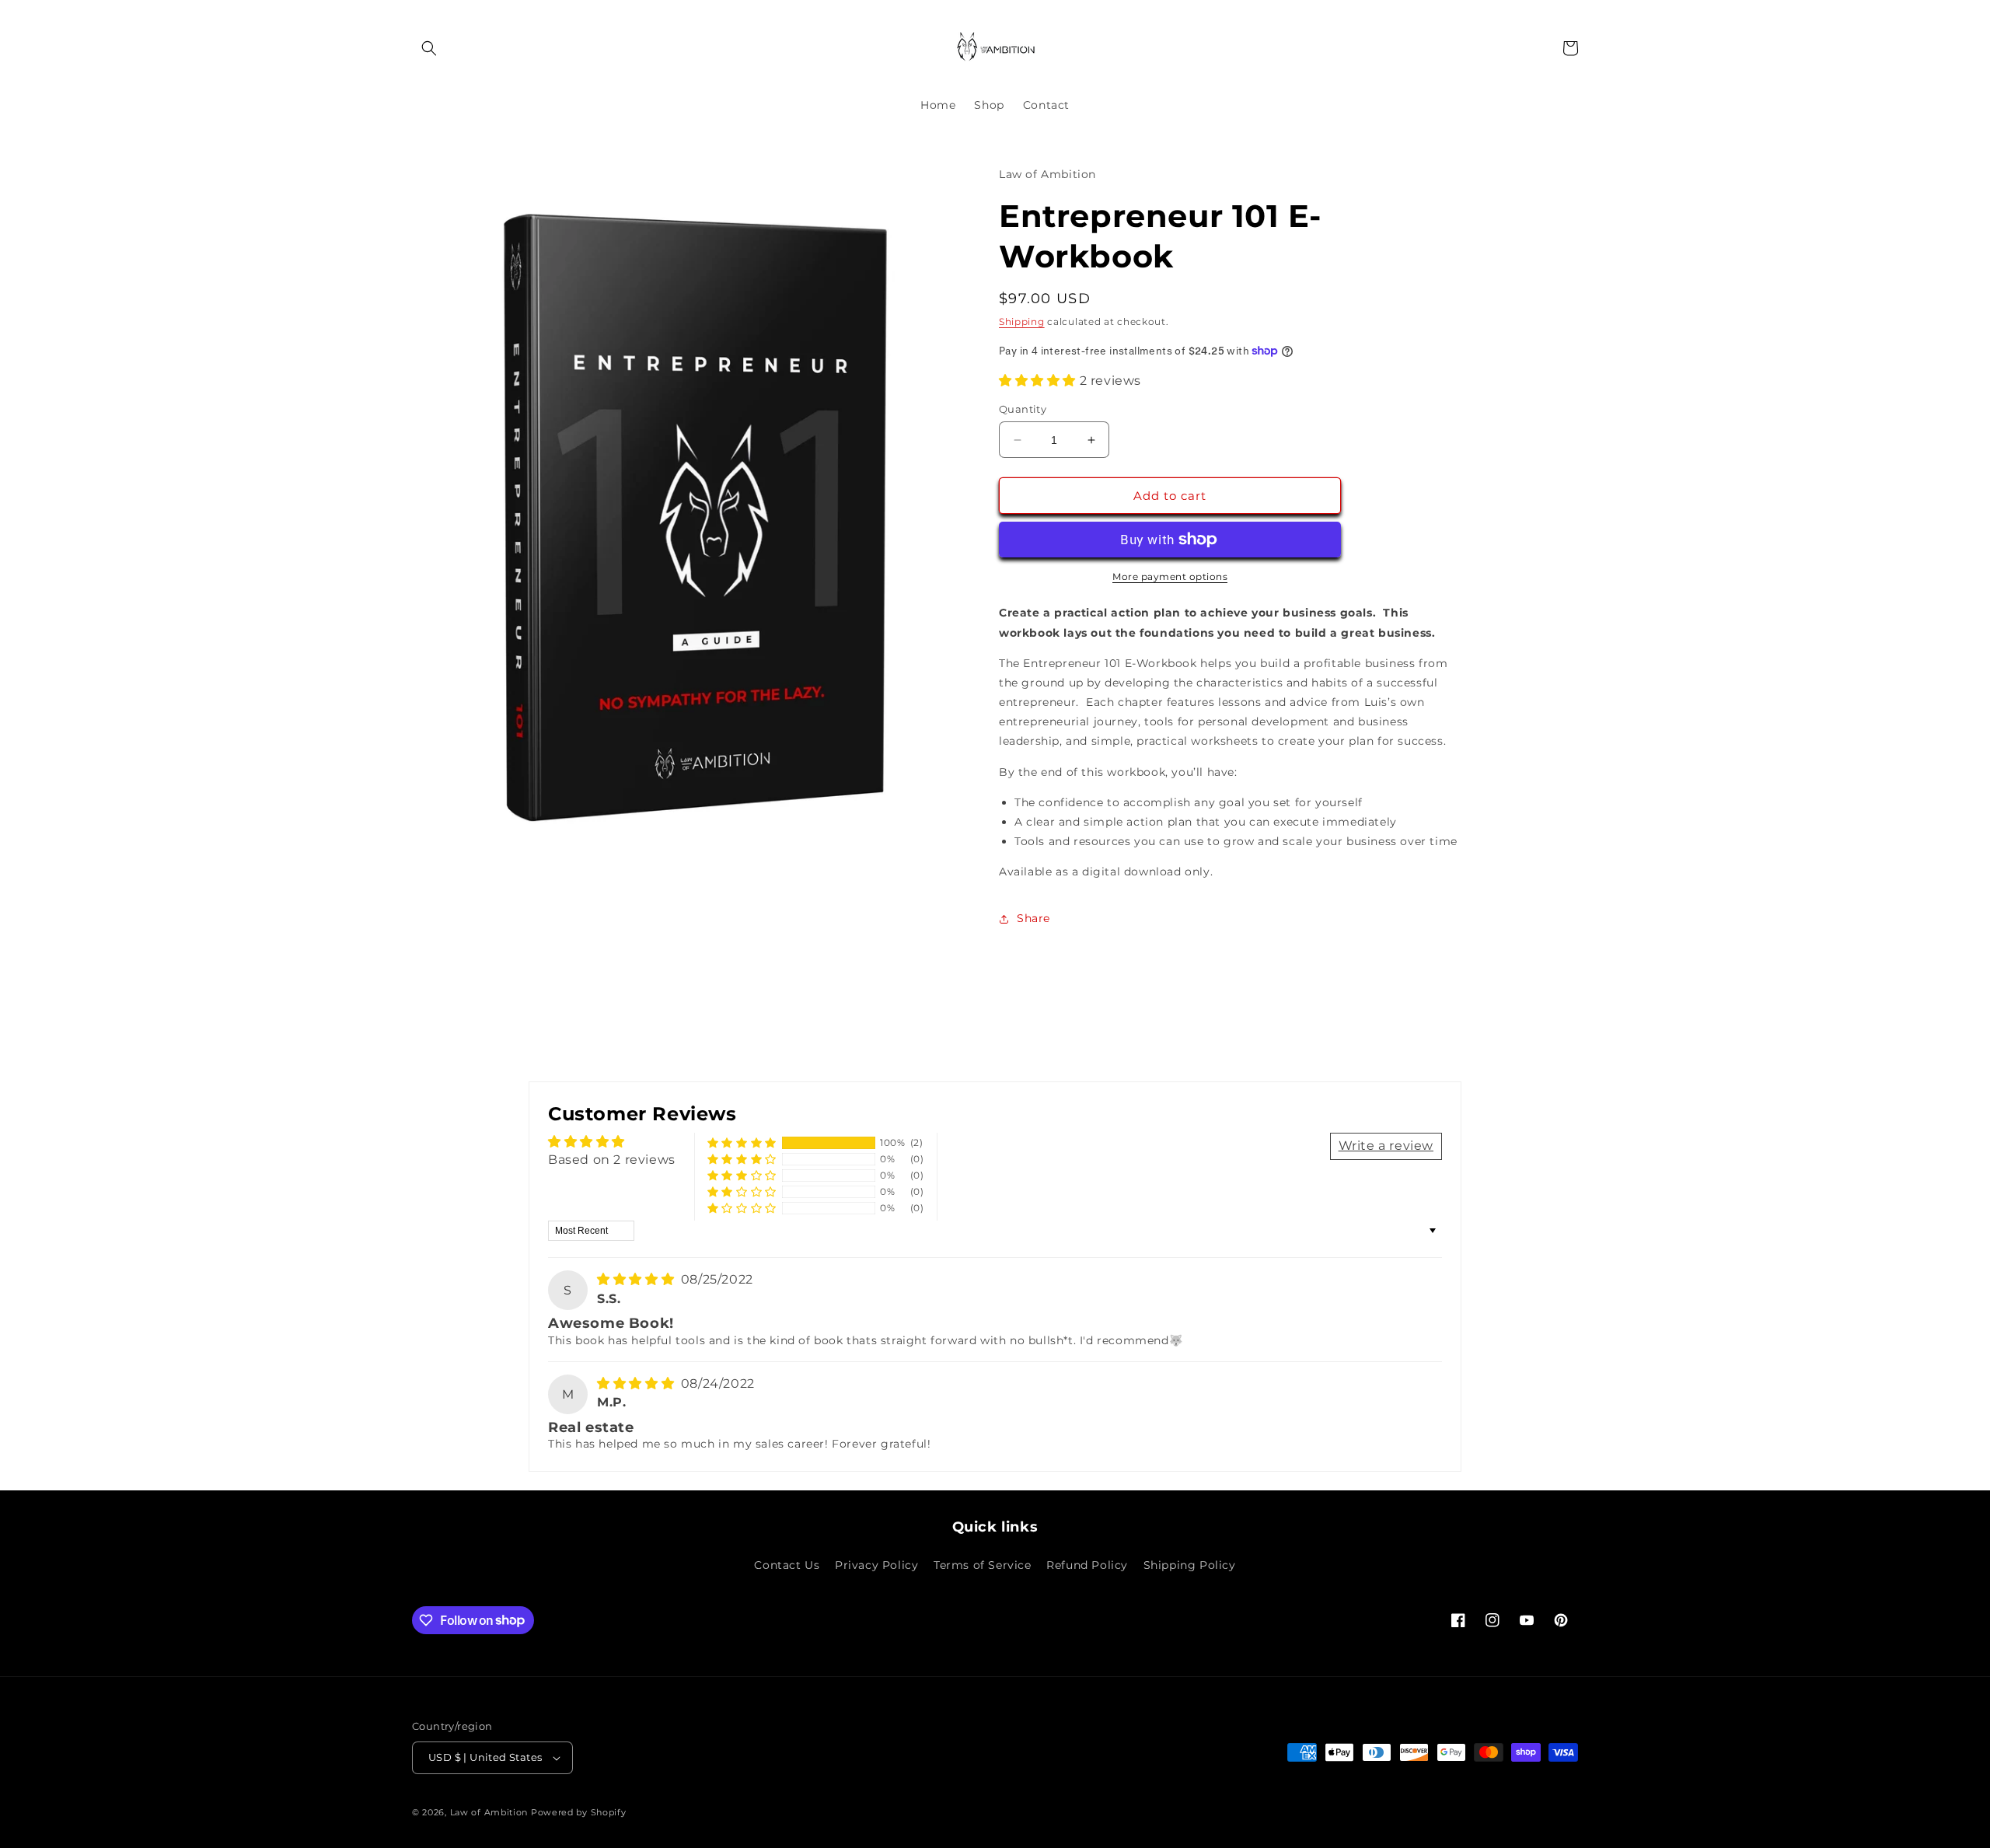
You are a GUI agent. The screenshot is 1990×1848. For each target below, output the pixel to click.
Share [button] (1033, 918)
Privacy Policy (876, 1565)
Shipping (1022, 321)
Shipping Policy (1190, 1565)
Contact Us (787, 1565)
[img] (637, 1279)
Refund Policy (1087, 1565)
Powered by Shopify (579, 1812)
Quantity (1023, 409)
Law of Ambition (489, 1812)
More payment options (1170, 576)
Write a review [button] (1386, 1146)
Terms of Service (983, 1565)
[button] (429, 48)
